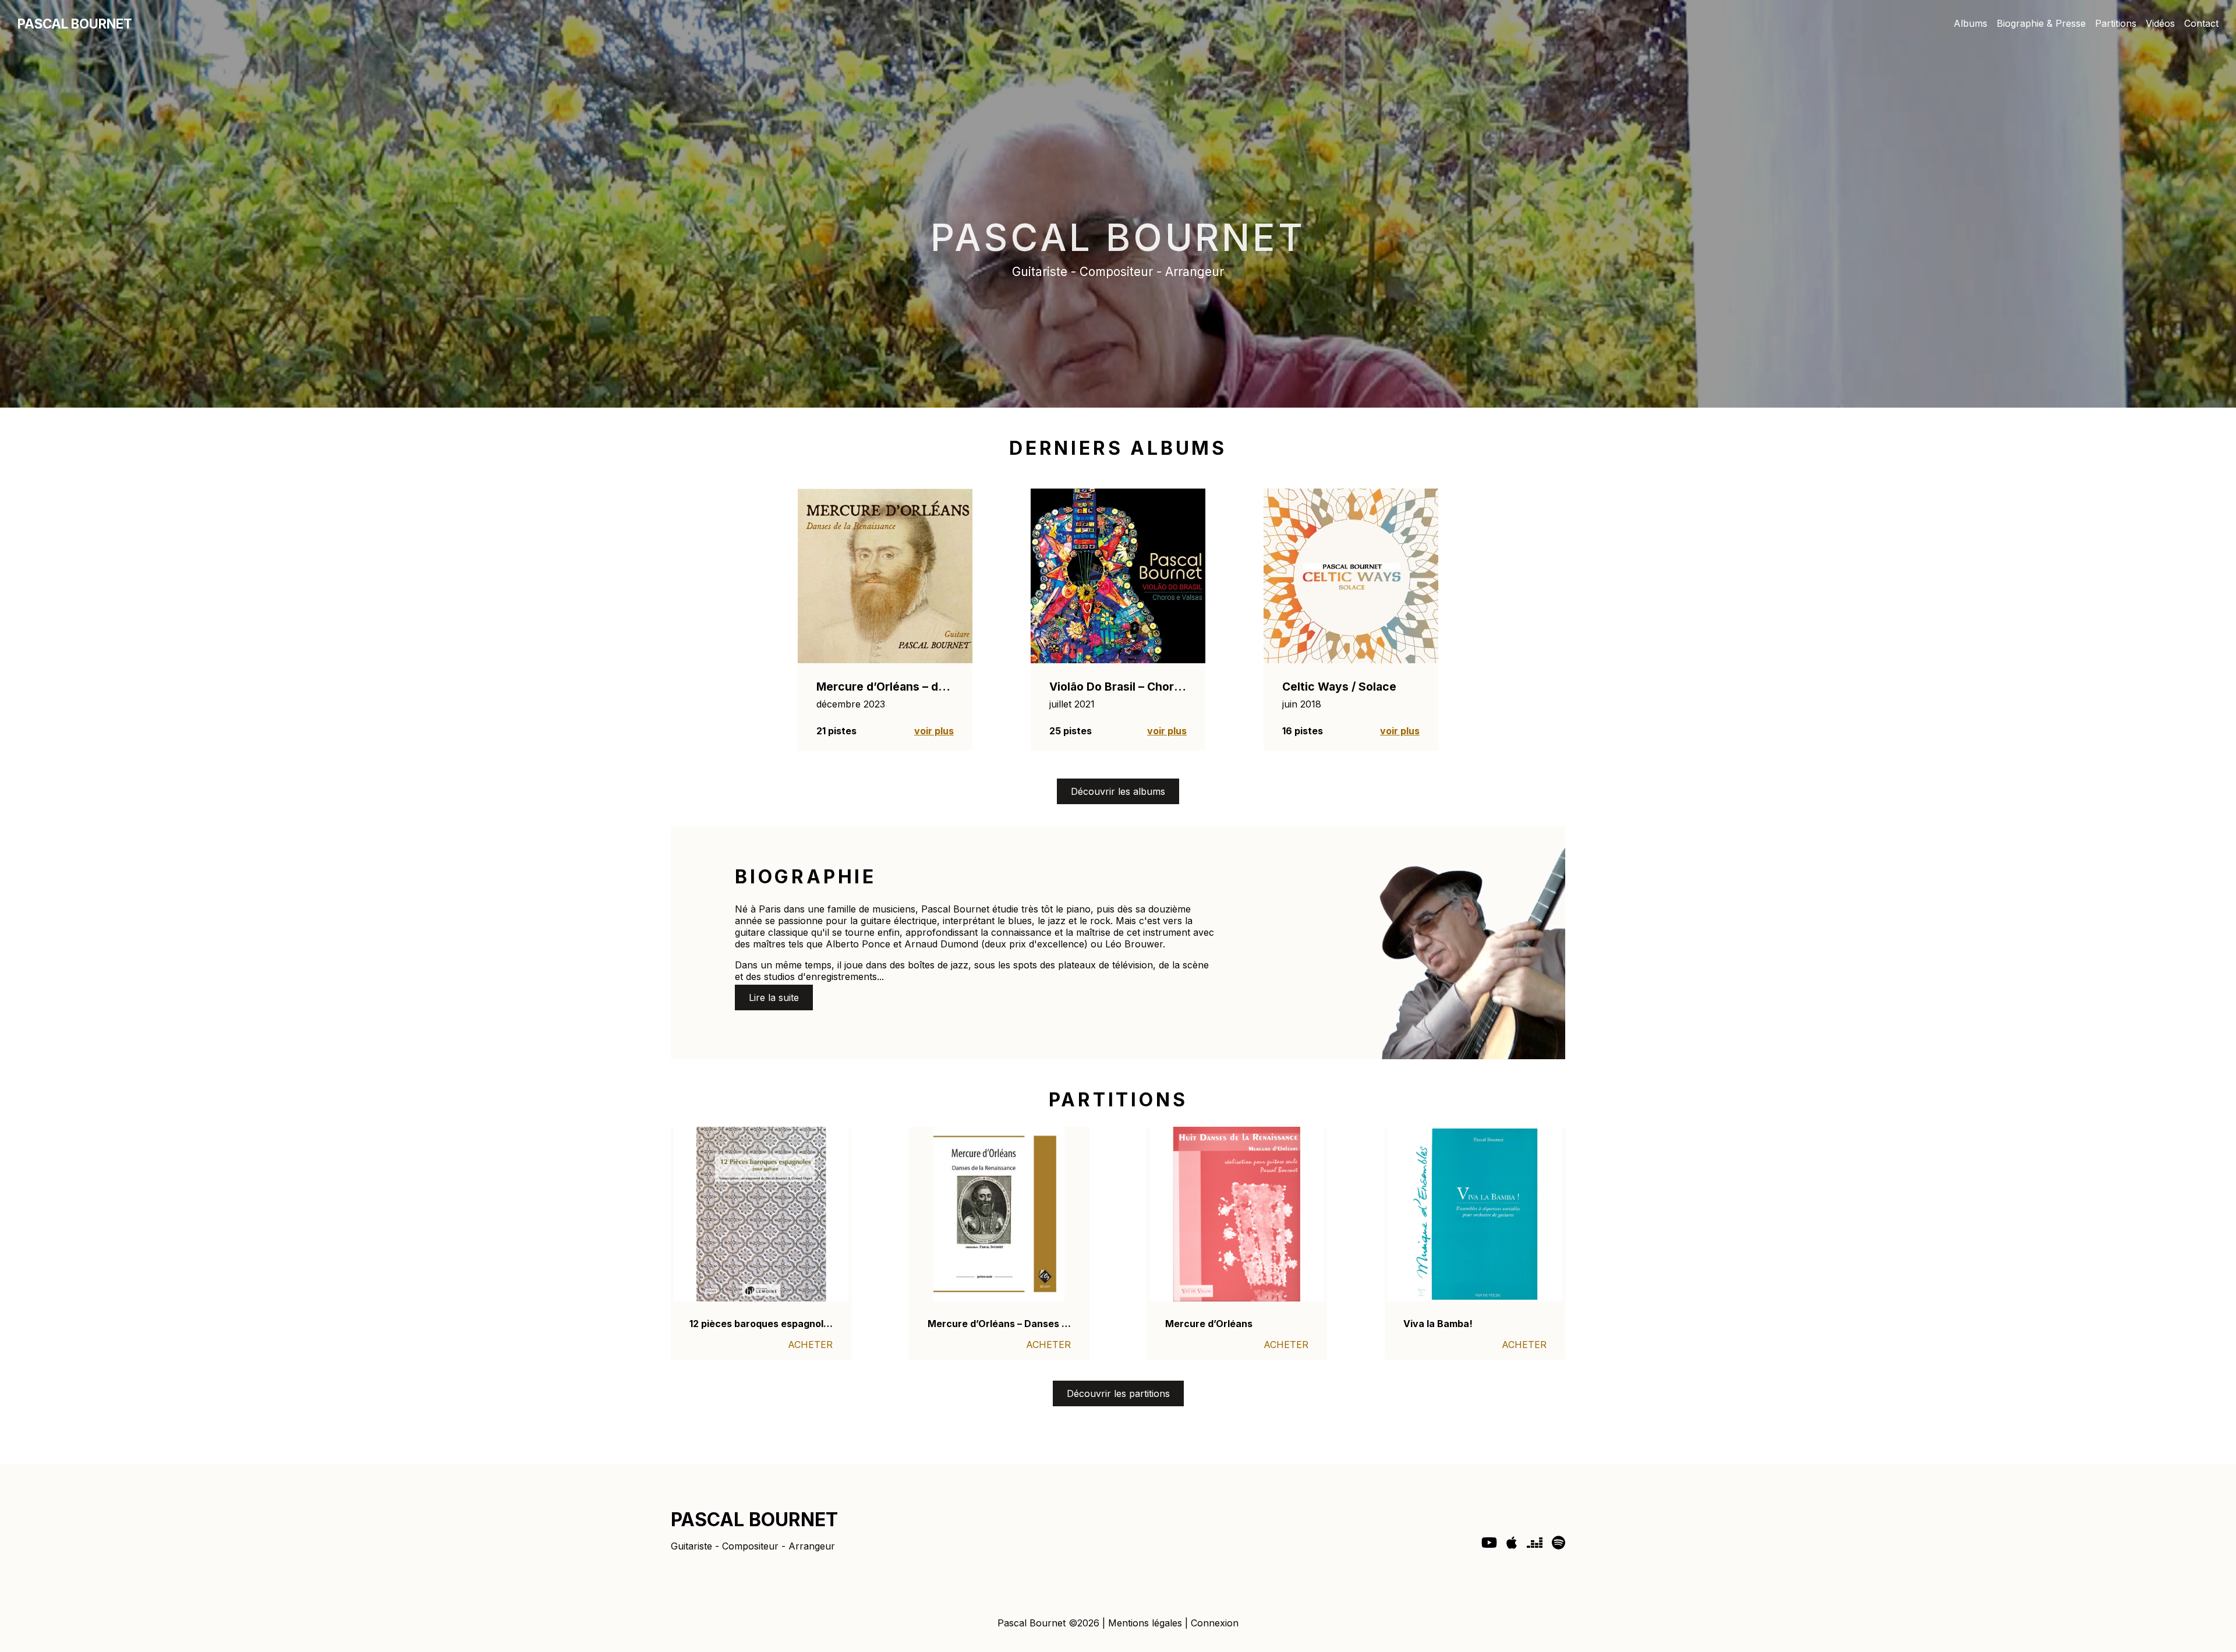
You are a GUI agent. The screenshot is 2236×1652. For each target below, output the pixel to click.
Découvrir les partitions (1118, 1393)
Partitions (2116, 23)
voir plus (934, 731)
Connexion (1215, 1623)
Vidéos (2160, 23)
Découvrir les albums (1118, 791)
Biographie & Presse (2041, 23)
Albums (1970, 23)
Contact (2201, 23)
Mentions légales (1145, 1623)
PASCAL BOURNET (75, 24)
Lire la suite (774, 997)
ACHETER (810, 1345)
